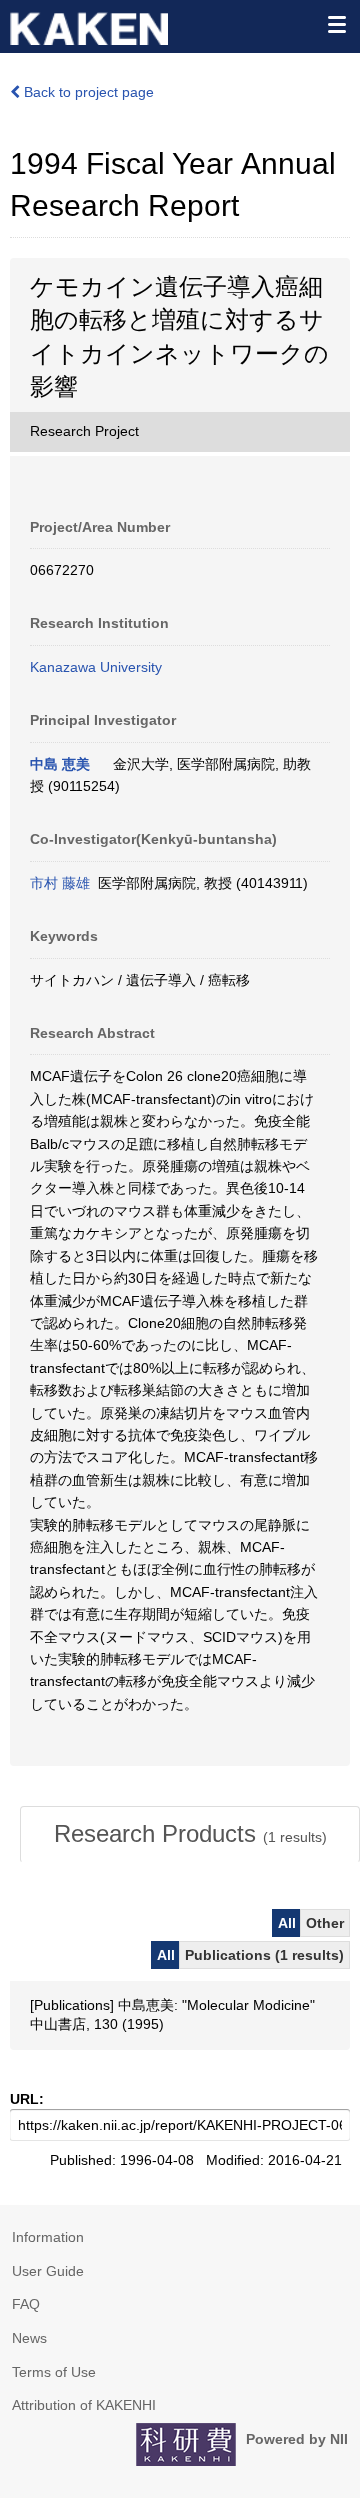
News (29, 2338)
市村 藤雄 (60, 883)
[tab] (190, 1834)
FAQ (26, 2304)
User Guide (48, 2271)
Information (48, 2237)
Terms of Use (54, 2372)
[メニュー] (336, 24)
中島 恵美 (60, 764)
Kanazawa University (96, 667)
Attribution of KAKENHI (84, 2405)
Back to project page (87, 92)
